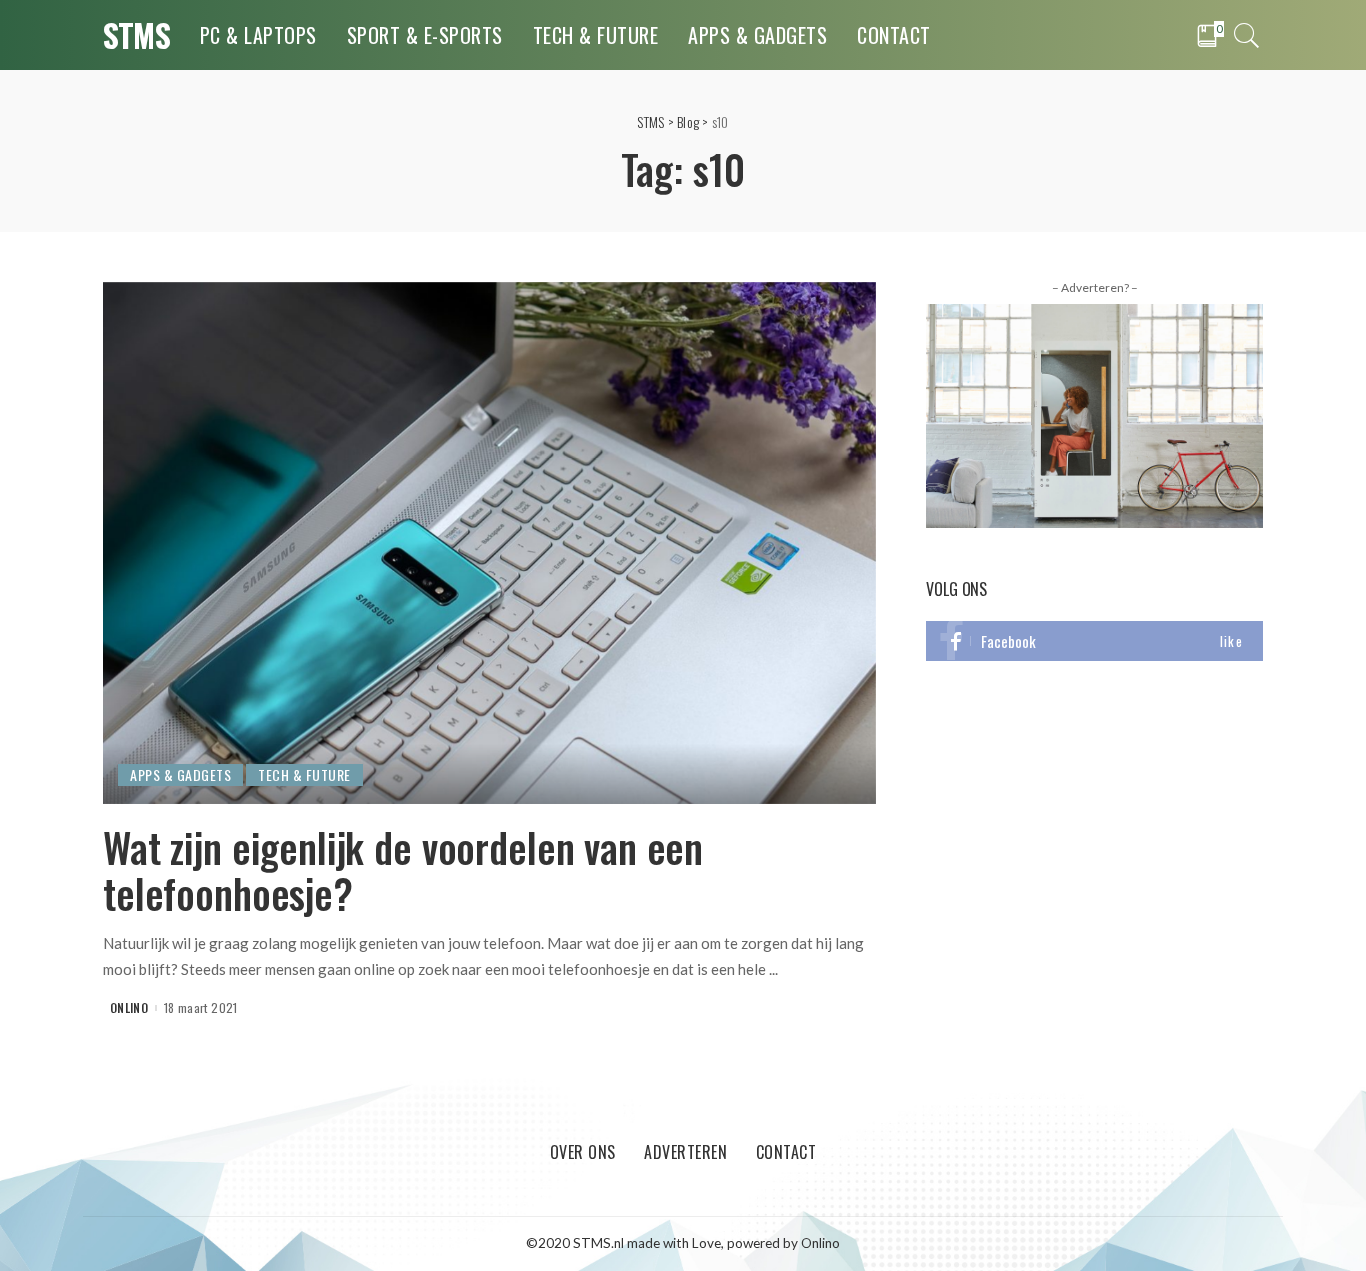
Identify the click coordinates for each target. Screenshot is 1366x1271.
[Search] (1247, 35)
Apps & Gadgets (180, 774)
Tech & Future (304, 774)
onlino (129, 1008)
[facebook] (1094, 641)
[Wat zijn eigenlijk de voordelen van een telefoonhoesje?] (489, 540)
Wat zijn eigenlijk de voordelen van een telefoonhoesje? (403, 870)
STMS (136, 34)
